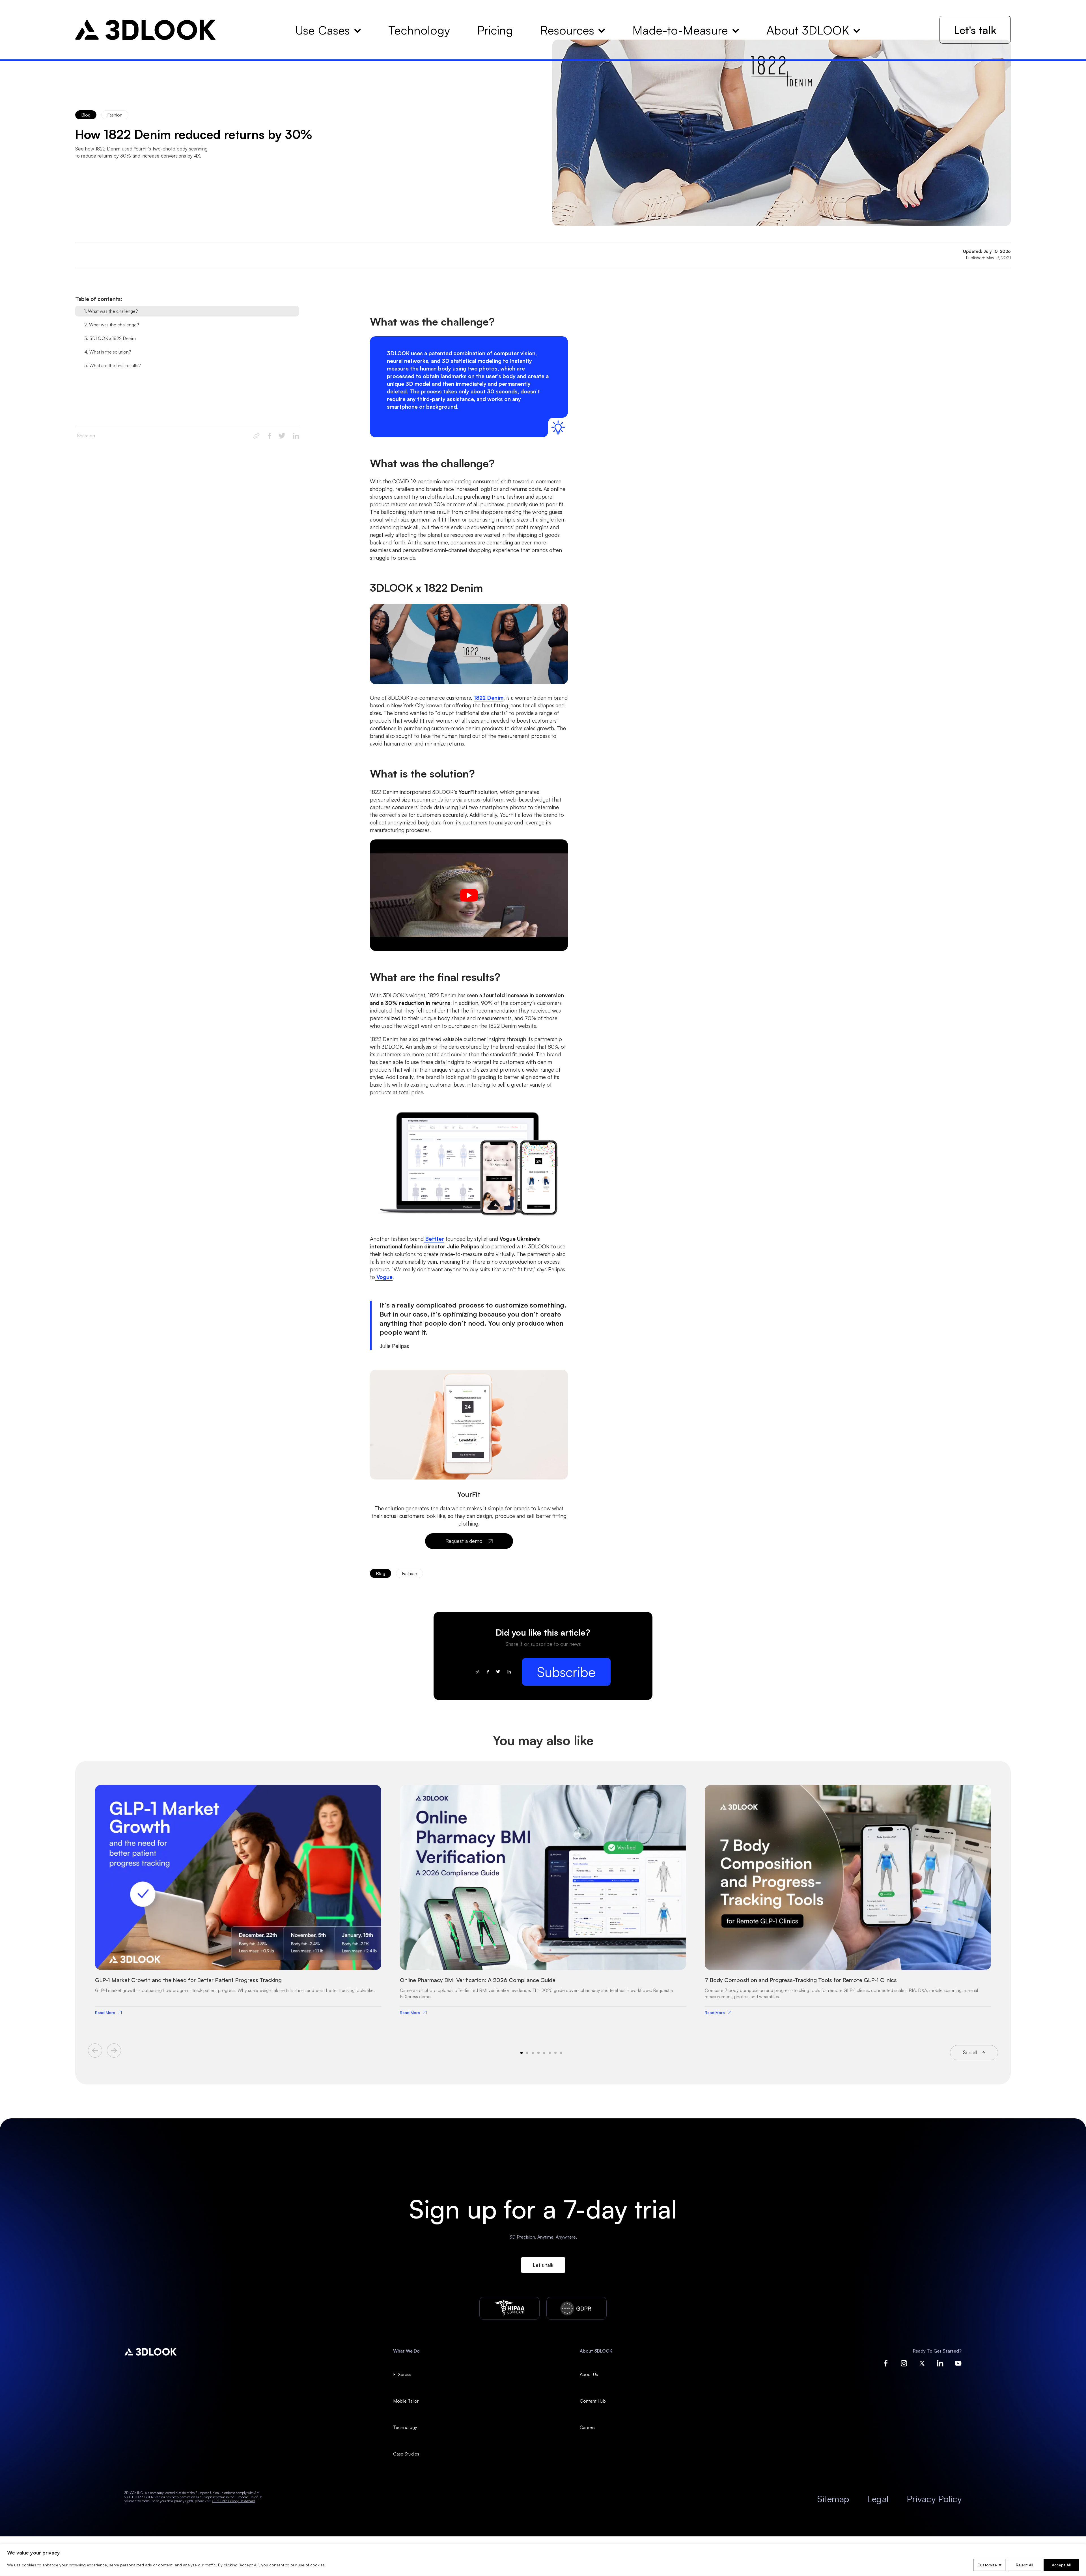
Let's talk (975, 30)
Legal (878, 2499)
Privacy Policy (934, 2499)
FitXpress (402, 2374)
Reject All (1024, 2565)
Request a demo (464, 1541)
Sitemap (833, 2499)
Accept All (1061, 2565)
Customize (987, 2565)
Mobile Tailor (406, 2401)
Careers (588, 2427)
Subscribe (566, 1672)
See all (970, 2052)
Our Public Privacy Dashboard (234, 2501)
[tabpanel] (238, 1899)
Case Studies (406, 2454)
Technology (405, 2427)
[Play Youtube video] (469, 895)
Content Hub (593, 2401)
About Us (589, 2374)
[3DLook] (146, 30)
